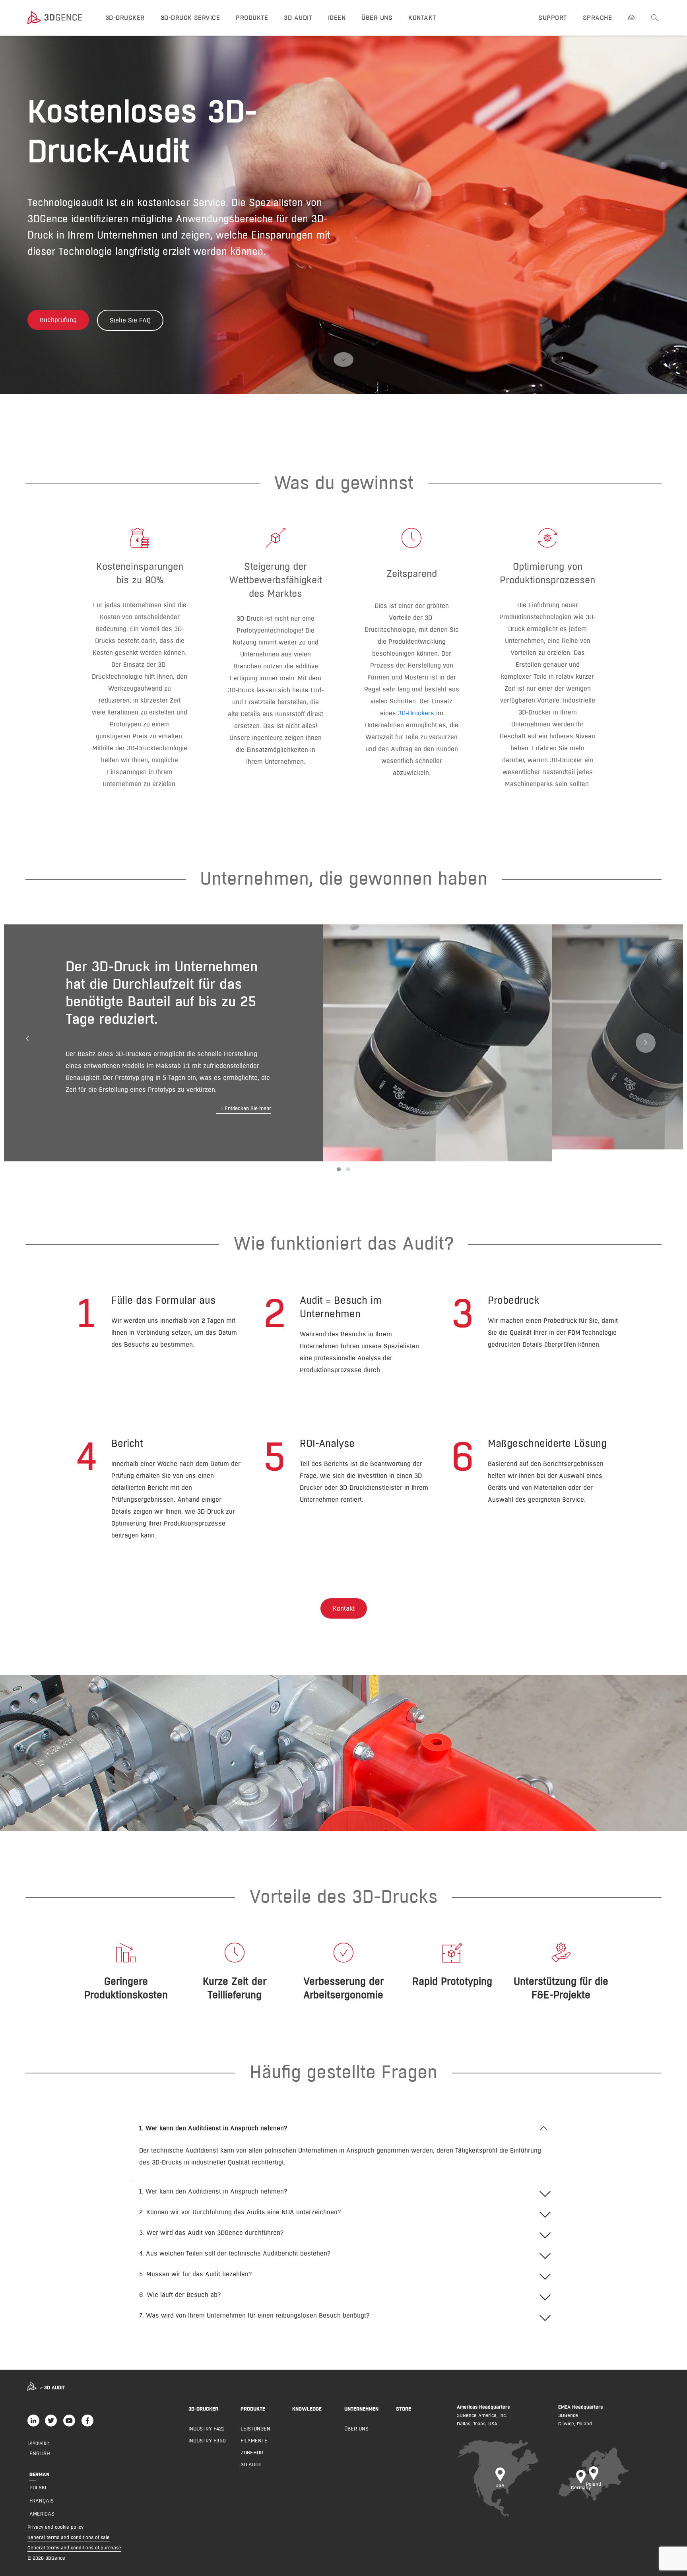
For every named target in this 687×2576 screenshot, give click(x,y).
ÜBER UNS (377, 18)
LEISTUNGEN (255, 2428)
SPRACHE (597, 18)
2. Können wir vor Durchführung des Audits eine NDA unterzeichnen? (240, 2212)
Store (404, 2409)
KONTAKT (422, 18)
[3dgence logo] (59, 18)
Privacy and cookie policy (55, 2527)
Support (552, 18)
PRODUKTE (252, 18)
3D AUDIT (298, 18)
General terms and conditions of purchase (74, 2548)
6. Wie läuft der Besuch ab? (180, 2295)
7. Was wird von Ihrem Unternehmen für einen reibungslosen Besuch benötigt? (254, 2315)
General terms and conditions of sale (69, 2537)
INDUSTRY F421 (206, 2428)
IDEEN (337, 18)
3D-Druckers (416, 713)
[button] (244, 1110)
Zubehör (252, 2452)
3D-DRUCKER (125, 18)
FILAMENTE (254, 2440)
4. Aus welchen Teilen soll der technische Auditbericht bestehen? (235, 2253)
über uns (356, 2428)
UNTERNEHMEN (361, 2409)
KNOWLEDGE (307, 2409)
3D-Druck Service (190, 18)
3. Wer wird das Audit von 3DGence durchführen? (212, 2233)
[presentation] (27, 1039)
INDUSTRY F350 (207, 2440)
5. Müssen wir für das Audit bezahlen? (196, 2274)
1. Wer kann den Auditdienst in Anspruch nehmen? (213, 2128)
